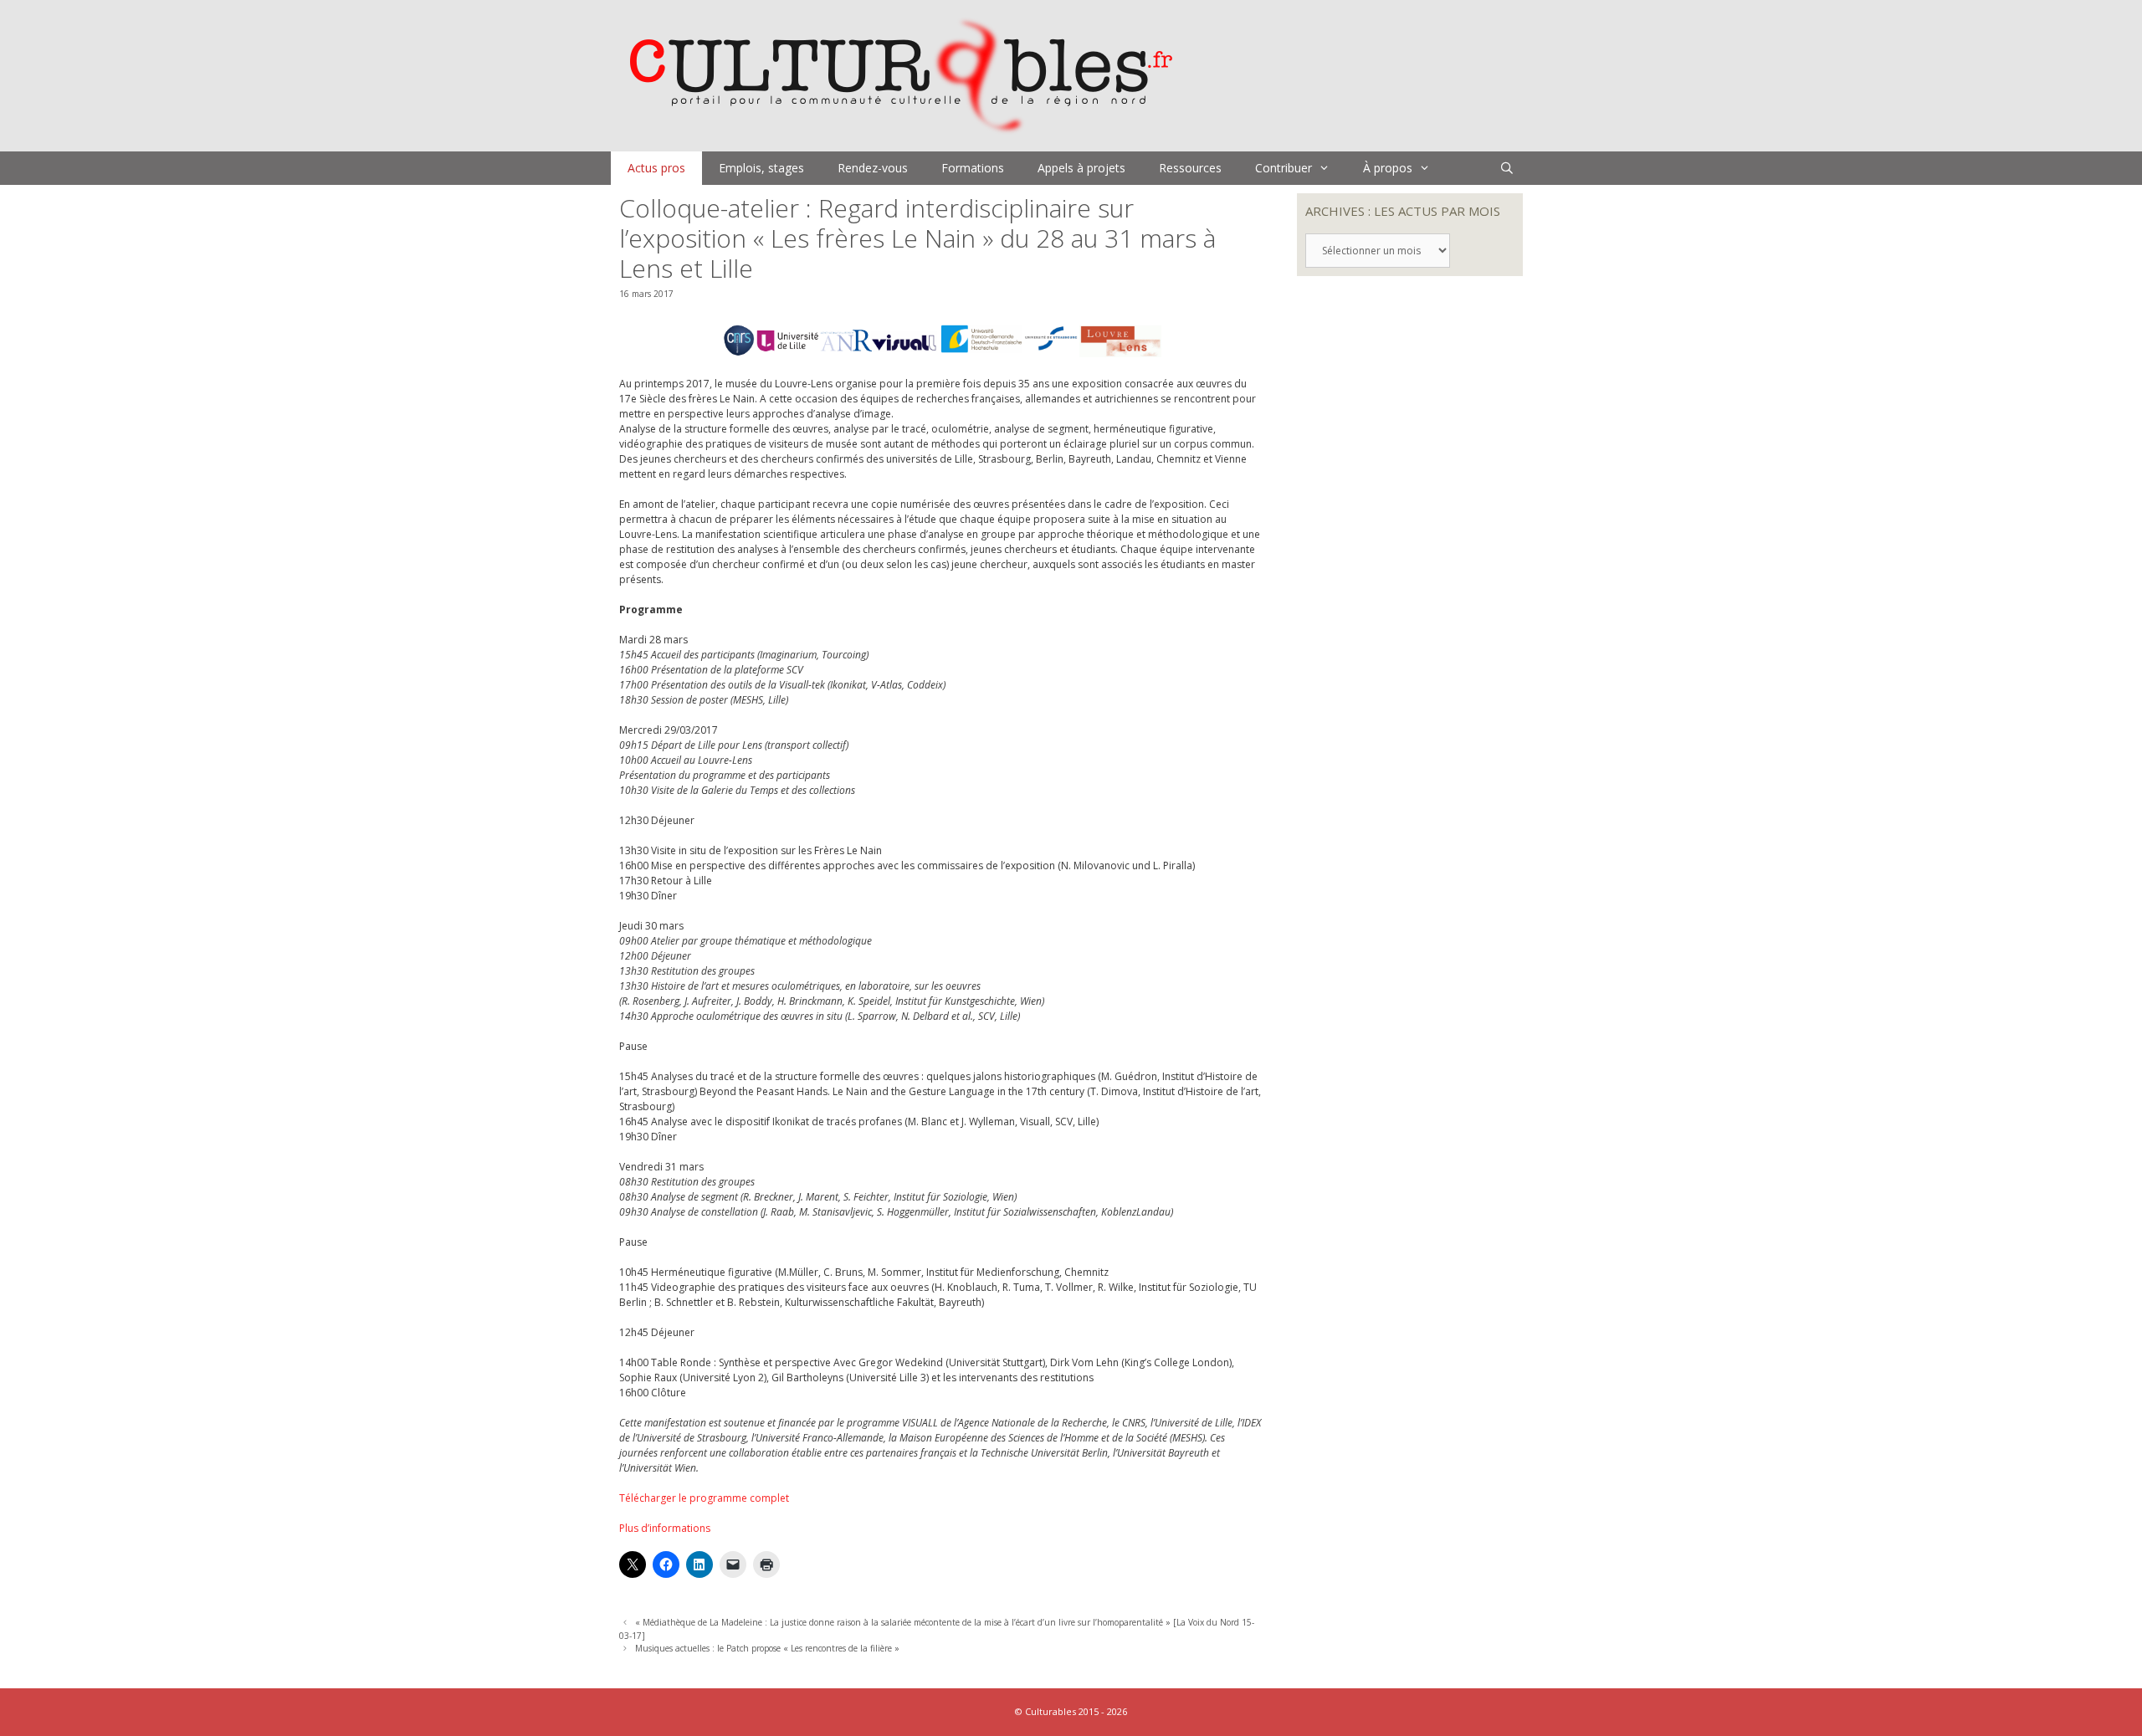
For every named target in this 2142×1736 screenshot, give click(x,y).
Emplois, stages (761, 168)
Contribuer (1284, 168)
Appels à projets (1081, 168)
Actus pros (656, 168)
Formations (973, 168)
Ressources (1190, 168)
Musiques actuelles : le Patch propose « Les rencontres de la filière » (767, 1648)
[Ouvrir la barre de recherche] (1507, 168)
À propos (1388, 168)
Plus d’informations (665, 1528)
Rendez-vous (873, 168)
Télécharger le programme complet (704, 1498)
